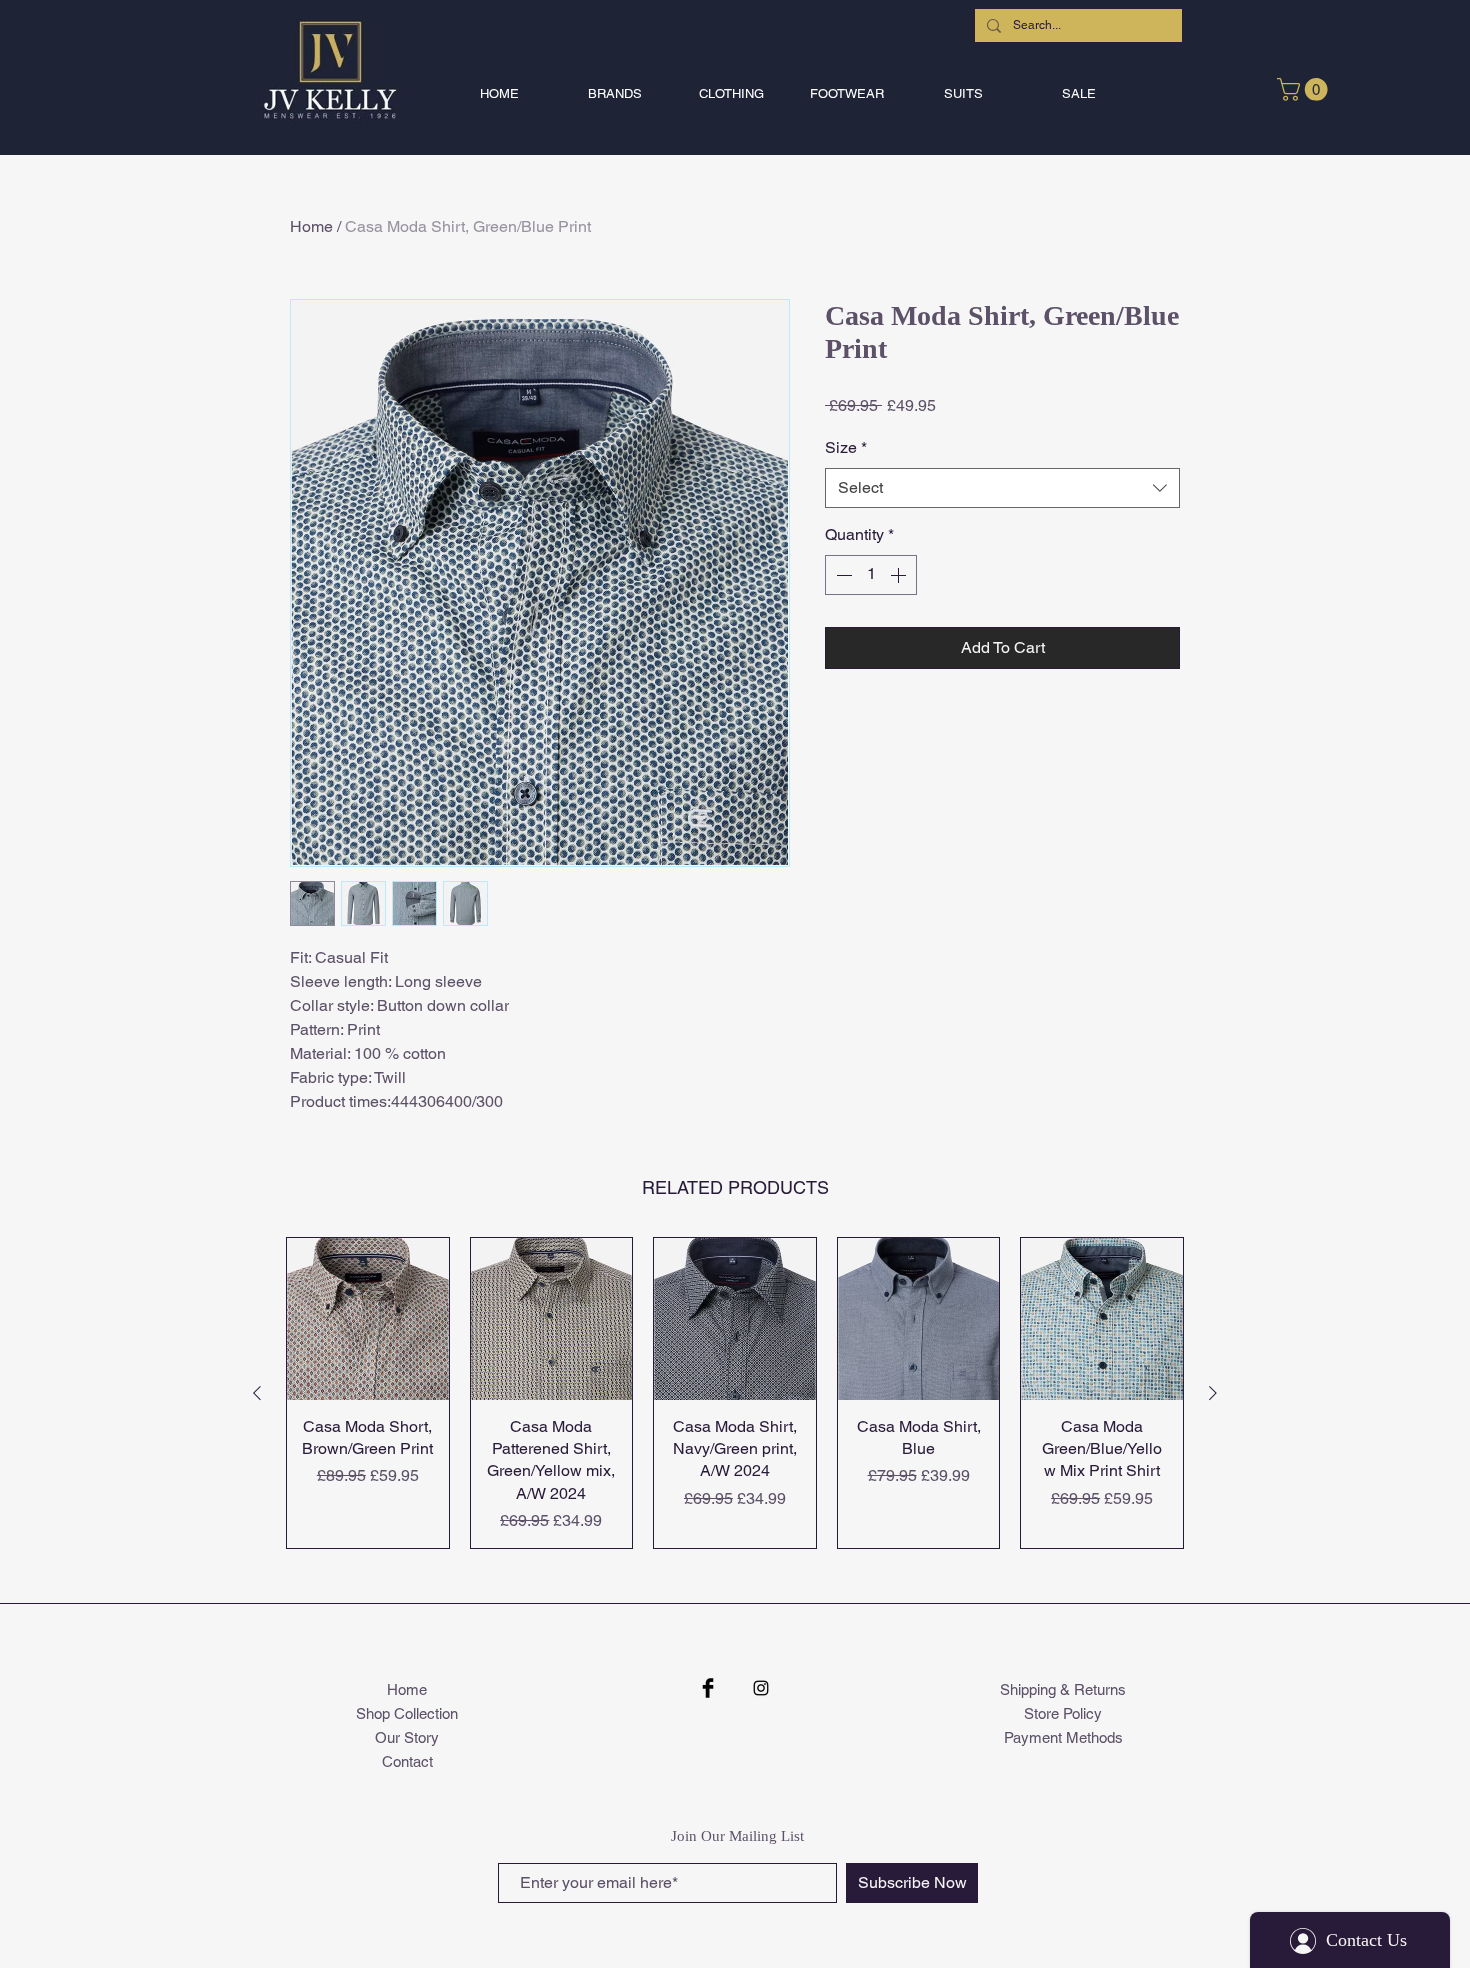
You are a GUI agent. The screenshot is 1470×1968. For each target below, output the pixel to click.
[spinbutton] (871, 575)
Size (846, 447)
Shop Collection (407, 1713)
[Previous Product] (257, 1393)
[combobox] (1002, 488)
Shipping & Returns (1063, 1689)
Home (311, 226)
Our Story (407, 1737)
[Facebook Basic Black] (708, 1688)
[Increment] (900, 575)
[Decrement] (842, 575)
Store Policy (1063, 1713)
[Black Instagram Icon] (761, 1688)
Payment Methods (1063, 1737)
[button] (615, 93)
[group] (735, 1393)
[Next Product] (1213, 1393)
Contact (407, 1761)
